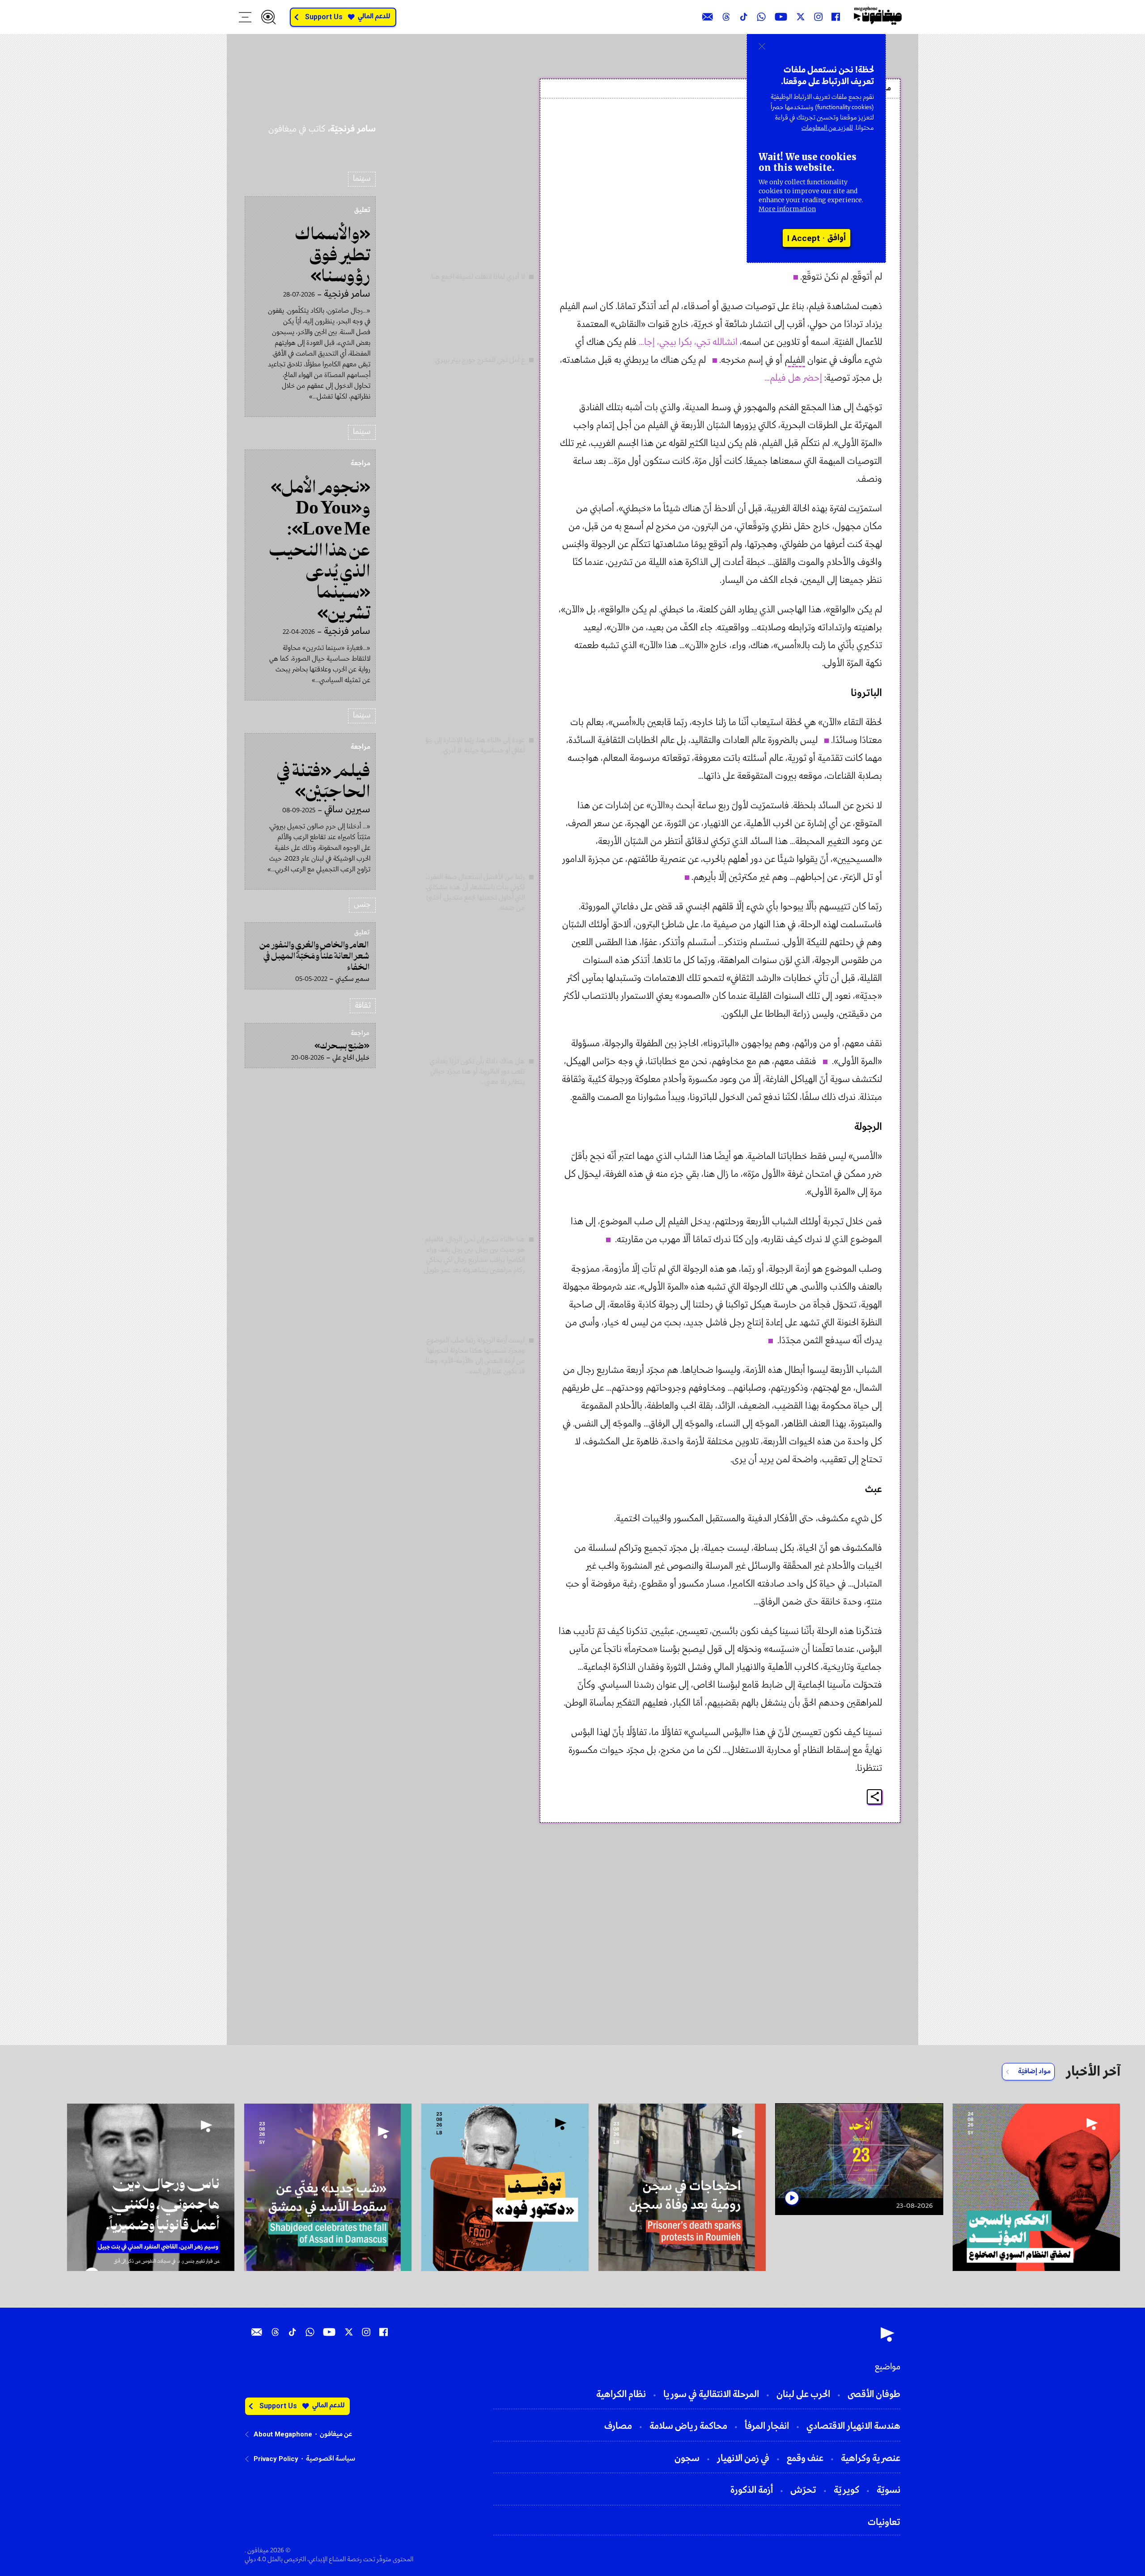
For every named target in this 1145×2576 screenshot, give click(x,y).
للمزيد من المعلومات (827, 128)
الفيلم (795, 360)
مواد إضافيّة (1034, 2071)
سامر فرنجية (853, 127)
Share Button (875, 1797)
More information (787, 209)
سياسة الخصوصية (331, 2459)
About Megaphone (283, 2434)
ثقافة (363, 1006)
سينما (362, 179)
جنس (362, 905)
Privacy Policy (276, 2459)
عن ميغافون (336, 2434)
